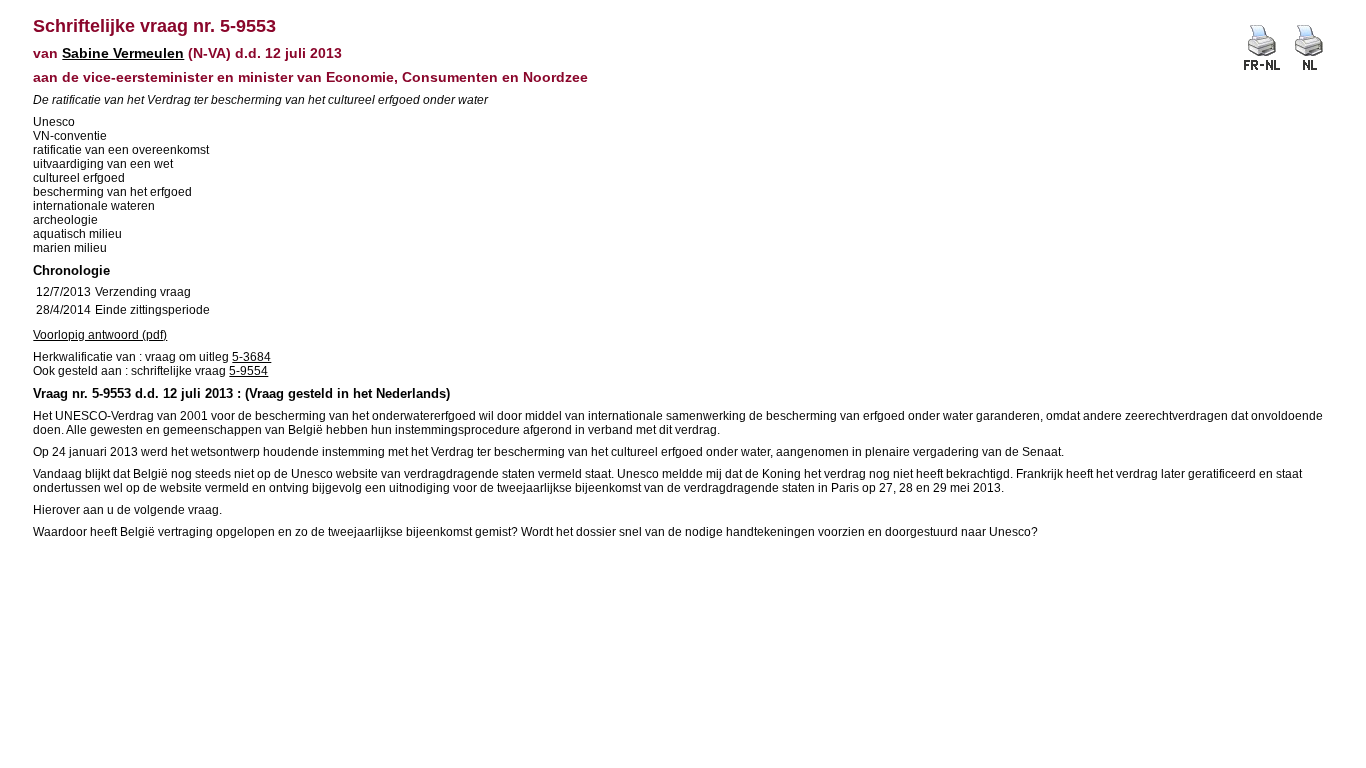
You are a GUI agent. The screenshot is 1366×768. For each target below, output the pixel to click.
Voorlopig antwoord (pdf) (100, 335)
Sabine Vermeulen (123, 53)
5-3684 (251, 357)
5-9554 (248, 371)
